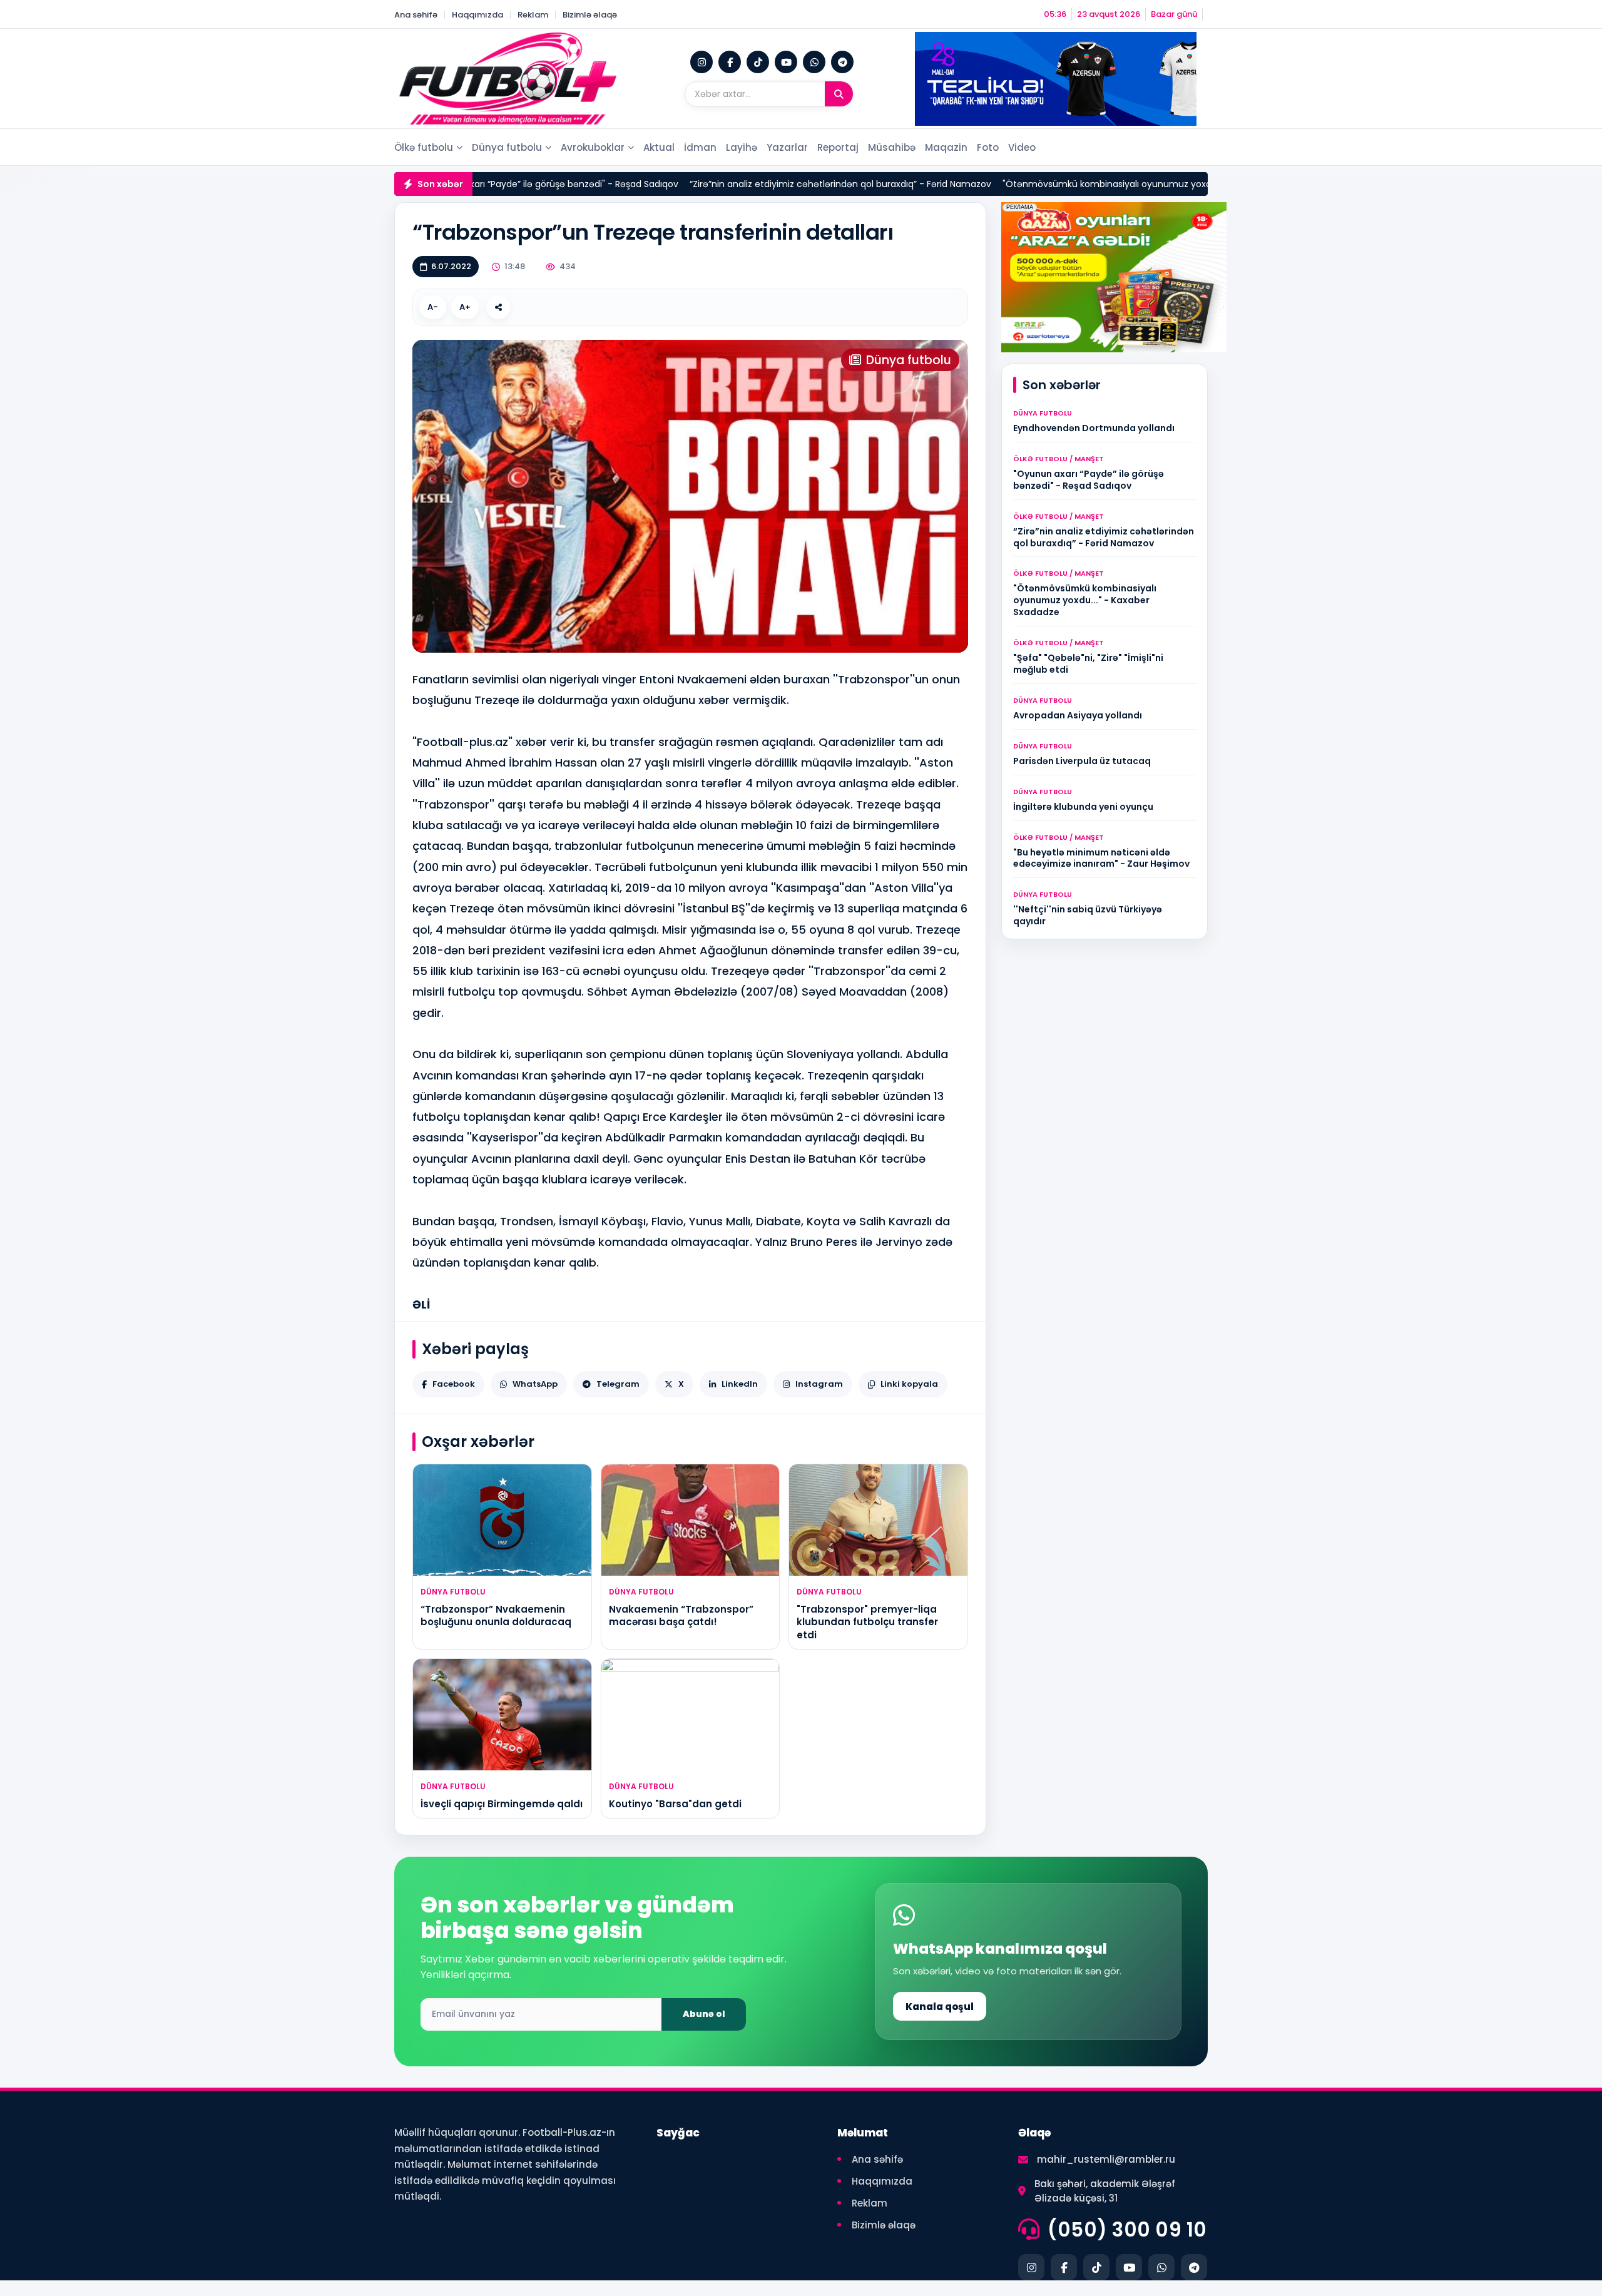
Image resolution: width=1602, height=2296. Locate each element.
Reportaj (838, 147)
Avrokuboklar (593, 147)
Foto (988, 147)
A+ (465, 307)
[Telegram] (842, 62)
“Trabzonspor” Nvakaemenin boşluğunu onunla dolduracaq (496, 1615)
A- (433, 307)
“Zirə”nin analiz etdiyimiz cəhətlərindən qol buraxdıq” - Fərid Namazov (760, 184)
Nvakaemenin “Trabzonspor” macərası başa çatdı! (681, 1615)
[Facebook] (730, 62)
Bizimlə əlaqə (590, 15)
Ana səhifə (416, 15)
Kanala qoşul (940, 2007)
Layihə (742, 147)
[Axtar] (839, 94)
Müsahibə (892, 147)
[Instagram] (702, 62)
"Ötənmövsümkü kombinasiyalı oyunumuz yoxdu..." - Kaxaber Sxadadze (1079, 184)
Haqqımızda (477, 15)
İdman (700, 147)
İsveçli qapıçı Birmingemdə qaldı (502, 1804)
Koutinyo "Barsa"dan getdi (675, 1804)
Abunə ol (704, 2014)
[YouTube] (786, 62)
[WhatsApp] (814, 62)
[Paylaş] (498, 307)
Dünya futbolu (507, 147)
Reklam (533, 15)
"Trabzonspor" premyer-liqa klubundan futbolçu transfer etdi (867, 1622)
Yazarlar (787, 147)
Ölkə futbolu (424, 147)
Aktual (659, 147)
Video (1022, 147)
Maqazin (946, 147)
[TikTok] (758, 62)
